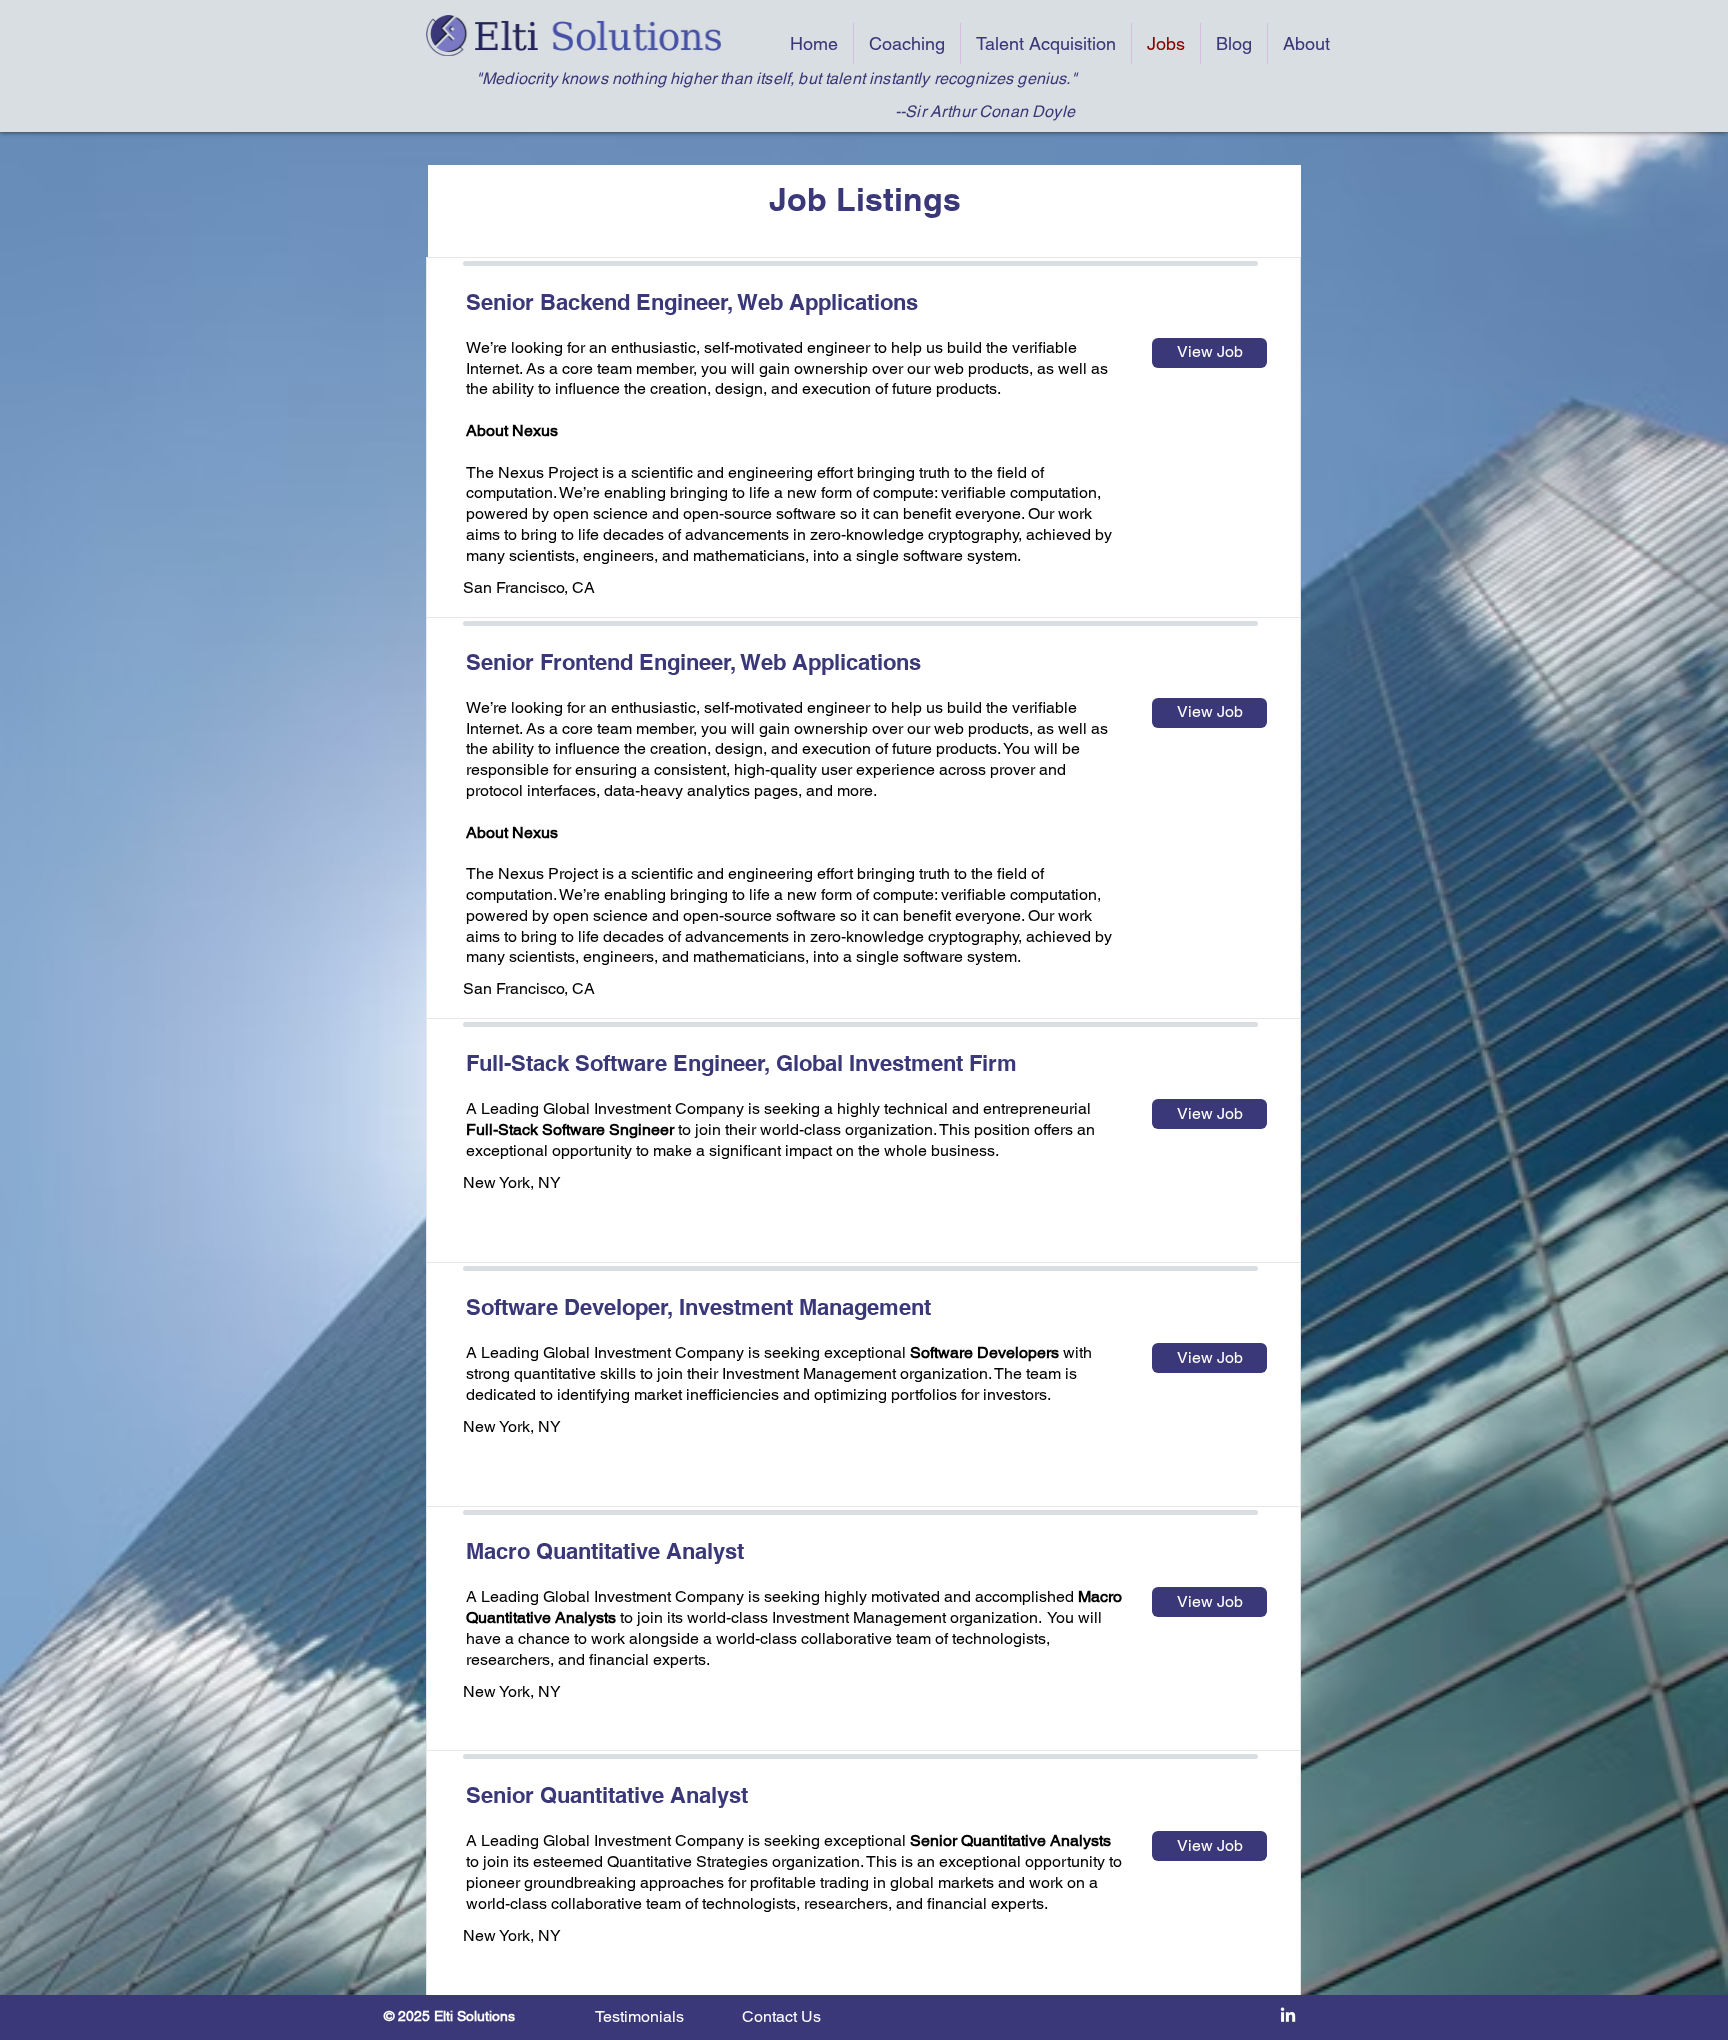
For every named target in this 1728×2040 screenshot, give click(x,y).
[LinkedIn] (1288, 2016)
